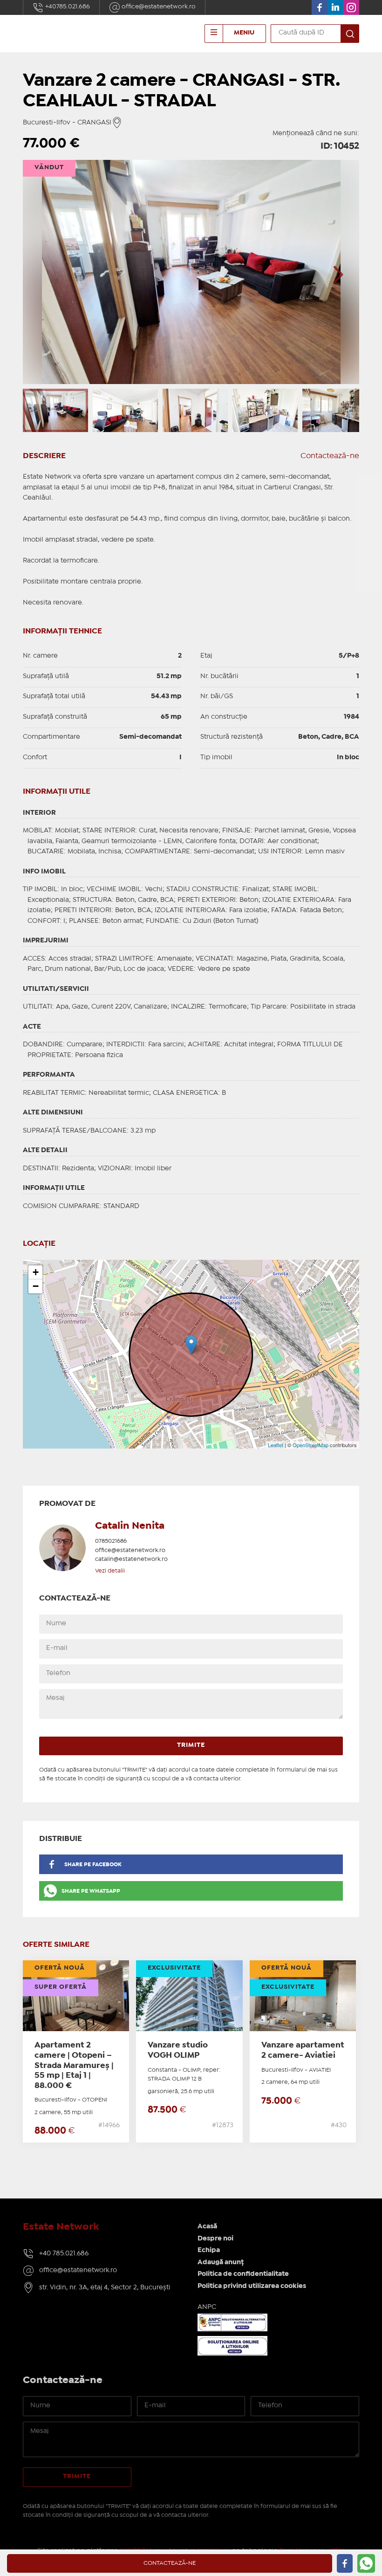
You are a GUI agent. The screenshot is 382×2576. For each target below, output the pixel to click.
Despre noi (215, 2239)
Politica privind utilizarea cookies (252, 2286)
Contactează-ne (330, 456)
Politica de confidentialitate (243, 2274)
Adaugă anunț (221, 2262)
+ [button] (36, 1272)
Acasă (207, 2226)
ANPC (207, 2307)
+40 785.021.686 (64, 2253)
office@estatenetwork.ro (158, 7)
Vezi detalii (110, 1571)
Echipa (209, 2250)
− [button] (36, 1286)
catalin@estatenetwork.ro (131, 1559)
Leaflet (276, 1445)
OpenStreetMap (310, 1445)
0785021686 (111, 1541)
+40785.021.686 (67, 7)
